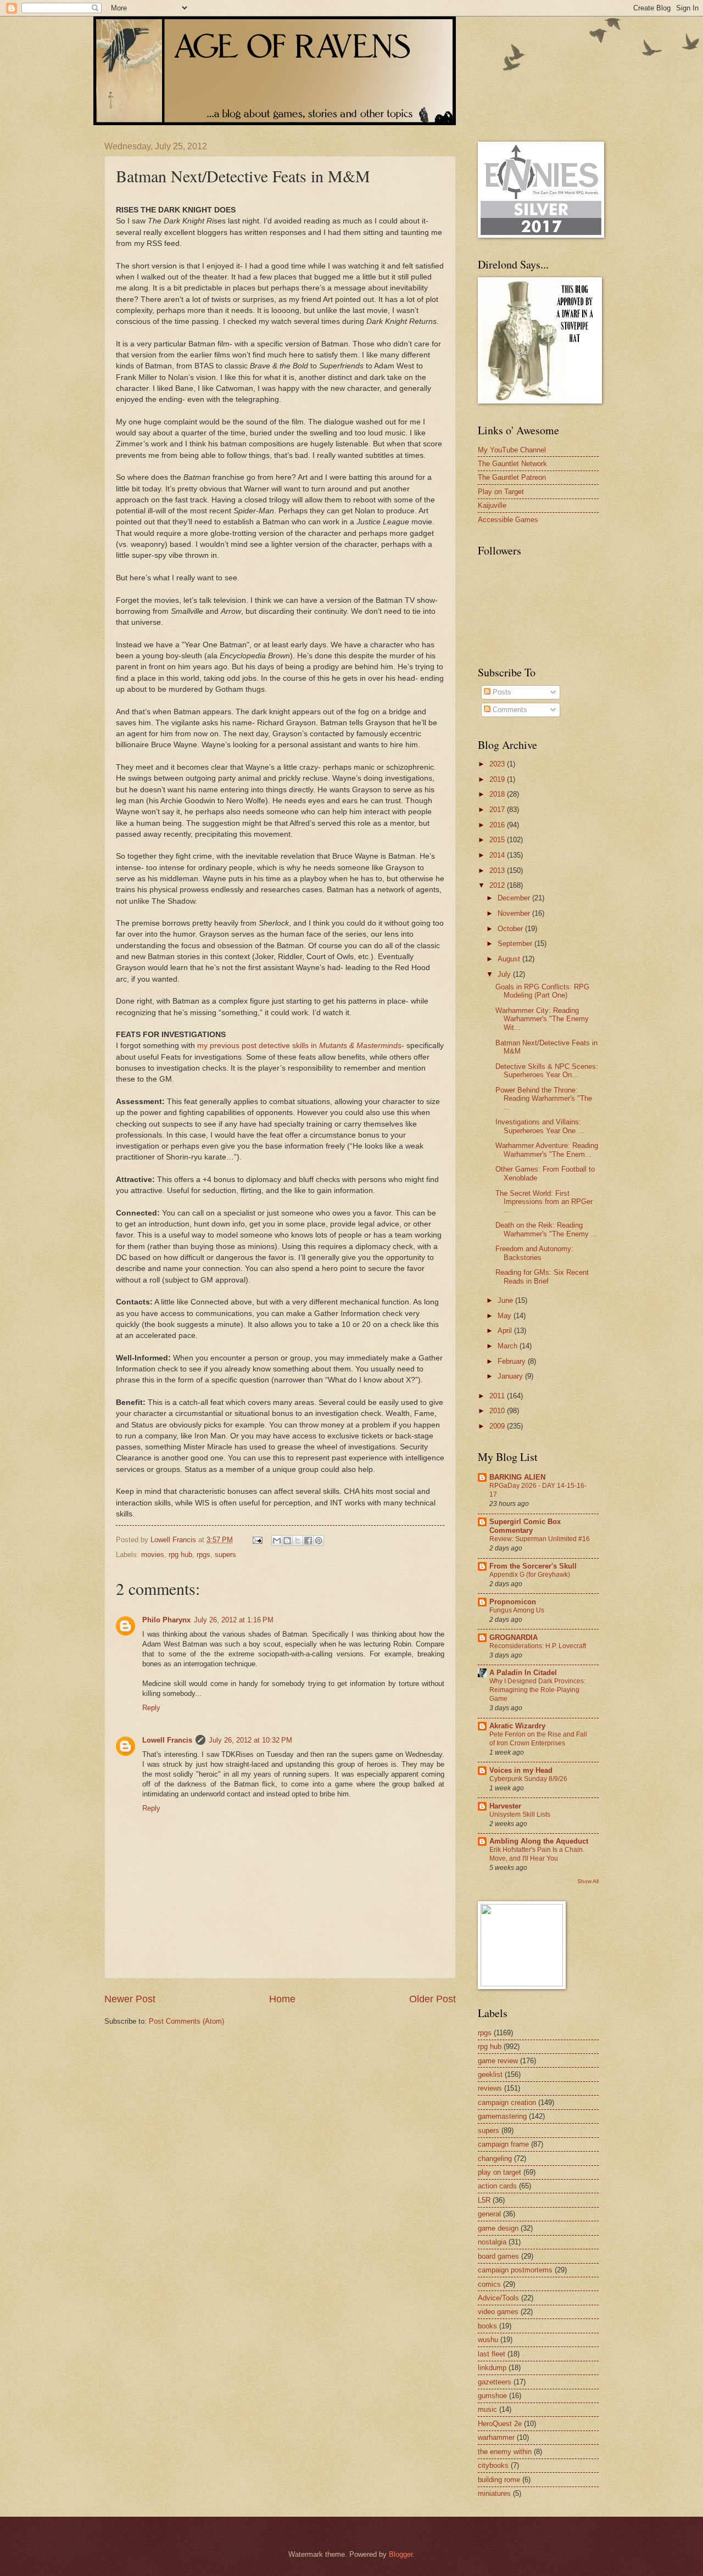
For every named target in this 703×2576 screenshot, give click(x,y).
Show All (588, 1881)
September (516, 943)
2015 (498, 840)
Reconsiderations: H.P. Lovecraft (538, 1646)
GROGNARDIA (514, 1637)
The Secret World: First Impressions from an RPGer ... (544, 1202)
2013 (498, 870)
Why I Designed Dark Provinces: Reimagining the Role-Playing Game (537, 1690)
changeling (495, 2158)
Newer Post (130, 1999)
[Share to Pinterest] (319, 1541)
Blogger (401, 2554)
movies (153, 1555)
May (506, 1316)
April (506, 1331)
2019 (498, 779)
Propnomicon (513, 1602)
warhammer (496, 2437)
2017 (498, 810)
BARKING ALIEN (517, 1477)
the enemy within (505, 2452)
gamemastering (502, 2116)
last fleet (492, 2354)
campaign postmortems (515, 2270)
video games (498, 2312)
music (487, 2409)
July (505, 974)
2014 (498, 855)
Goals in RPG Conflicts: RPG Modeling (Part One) (542, 991)
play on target (500, 2172)
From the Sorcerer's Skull (533, 1566)
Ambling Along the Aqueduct (539, 1841)
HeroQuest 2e (500, 2424)
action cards (497, 2186)
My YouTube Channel (512, 450)
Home (282, 1999)
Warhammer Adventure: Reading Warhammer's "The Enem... (547, 1150)
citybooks (493, 2465)
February (513, 1361)
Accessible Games (508, 520)
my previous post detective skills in (299, 1046)
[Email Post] (257, 1540)
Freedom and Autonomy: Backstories (534, 1253)
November (515, 913)
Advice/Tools (498, 2298)
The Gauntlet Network (512, 464)
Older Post (433, 1999)
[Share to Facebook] (308, 1541)
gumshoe (492, 2396)
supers (225, 1555)
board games (498, 2256)
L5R (484, 2200)
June (506, 1300)
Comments (509, 710)
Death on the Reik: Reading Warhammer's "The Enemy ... (546, 1229)
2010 (498, 1411)
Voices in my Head (521, 1770)
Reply (151, 1708)
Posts (501, 692)
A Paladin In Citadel (523, 1673)
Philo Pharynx (166, 1620)
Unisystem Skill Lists (520, 1815)
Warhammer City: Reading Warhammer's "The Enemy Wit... (542, 1019)
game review (498, 2061)
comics (489, 2284)
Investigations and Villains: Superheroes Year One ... (540, 1126)
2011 (498, 1396)
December (515, 898)
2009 (498, 1426)
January (511, 1376)
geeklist (490, 2074)
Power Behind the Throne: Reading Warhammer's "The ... (544, 1099)
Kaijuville (492, 505)
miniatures (494, 2493)
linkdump (492, 2368)
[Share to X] (298, 1541)
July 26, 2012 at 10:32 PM (250, 1740)
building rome (499, 2480)
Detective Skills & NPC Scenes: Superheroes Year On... (547, 1071)
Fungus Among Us (517, 1610)
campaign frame (503, 2144)
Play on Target (501, 492)
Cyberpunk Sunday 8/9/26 (528, 1779)
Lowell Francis (167, 1740)
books (487, 2326)
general (489, 2214)
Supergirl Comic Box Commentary (525, 1526)
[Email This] (277, 1541)
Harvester (505, 1806)
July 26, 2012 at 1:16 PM (234, 1620)
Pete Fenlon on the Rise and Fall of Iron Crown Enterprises (538, 1739)
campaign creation (507, 2102)
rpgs (203, 1555)
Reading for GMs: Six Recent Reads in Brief (542, 1276)
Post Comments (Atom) (186, 2021)
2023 (498, 764)
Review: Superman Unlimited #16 (540, 1539)
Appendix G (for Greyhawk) (530, 1575)
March (509, 1346)
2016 (498, 825)
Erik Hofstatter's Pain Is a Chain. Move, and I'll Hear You (537, 1854)
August (510, 959)
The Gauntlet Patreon (512, 477)
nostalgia (492, 2242)
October (511, 929)
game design (498, 2228)
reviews (490, 2088)
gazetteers (495, 2382)
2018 (498, 794)
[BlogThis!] (287, 1541)
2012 (498, 885)
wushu (488, 2340)
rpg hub (180, 1555)
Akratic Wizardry (517, 1726)
